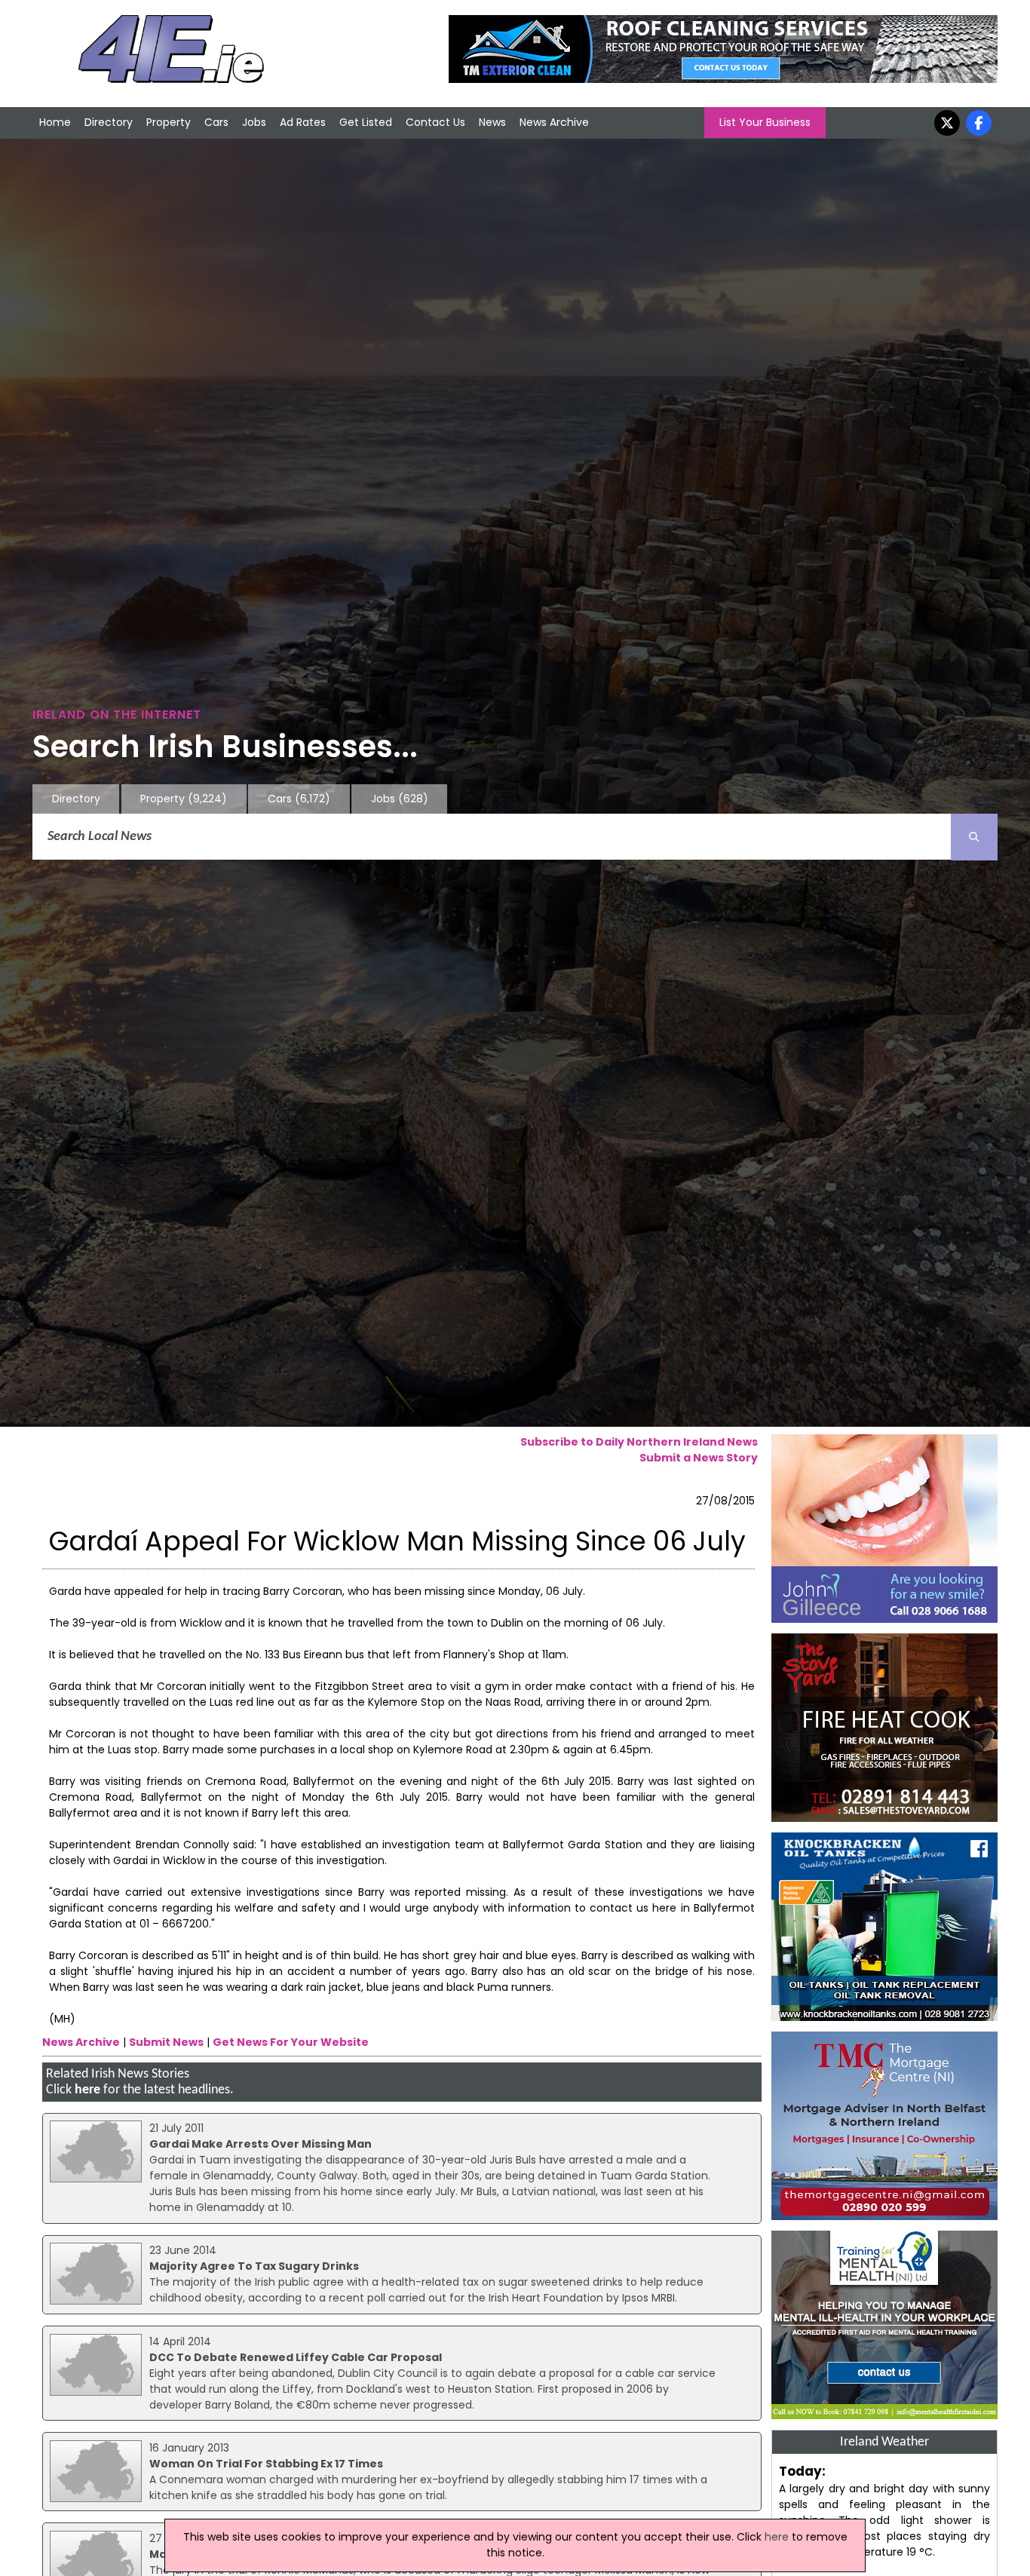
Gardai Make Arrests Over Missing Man (261, 2144)
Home (55, 122)
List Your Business (765, 122)
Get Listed (366, 122)
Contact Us (435, 122)
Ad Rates (303, 122)
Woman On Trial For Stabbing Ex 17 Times (266, 2464)
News (492, 122)
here (87, 2090)
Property (169, 122)
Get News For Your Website (291, 2042)
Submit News (166, 2042)
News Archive (554, 122)
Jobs (254, 122)
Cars (216, 122)
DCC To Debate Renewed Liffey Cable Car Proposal (296, 2357)
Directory (109, 122)
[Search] (974, 837)
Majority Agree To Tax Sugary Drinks (254, 2266)
